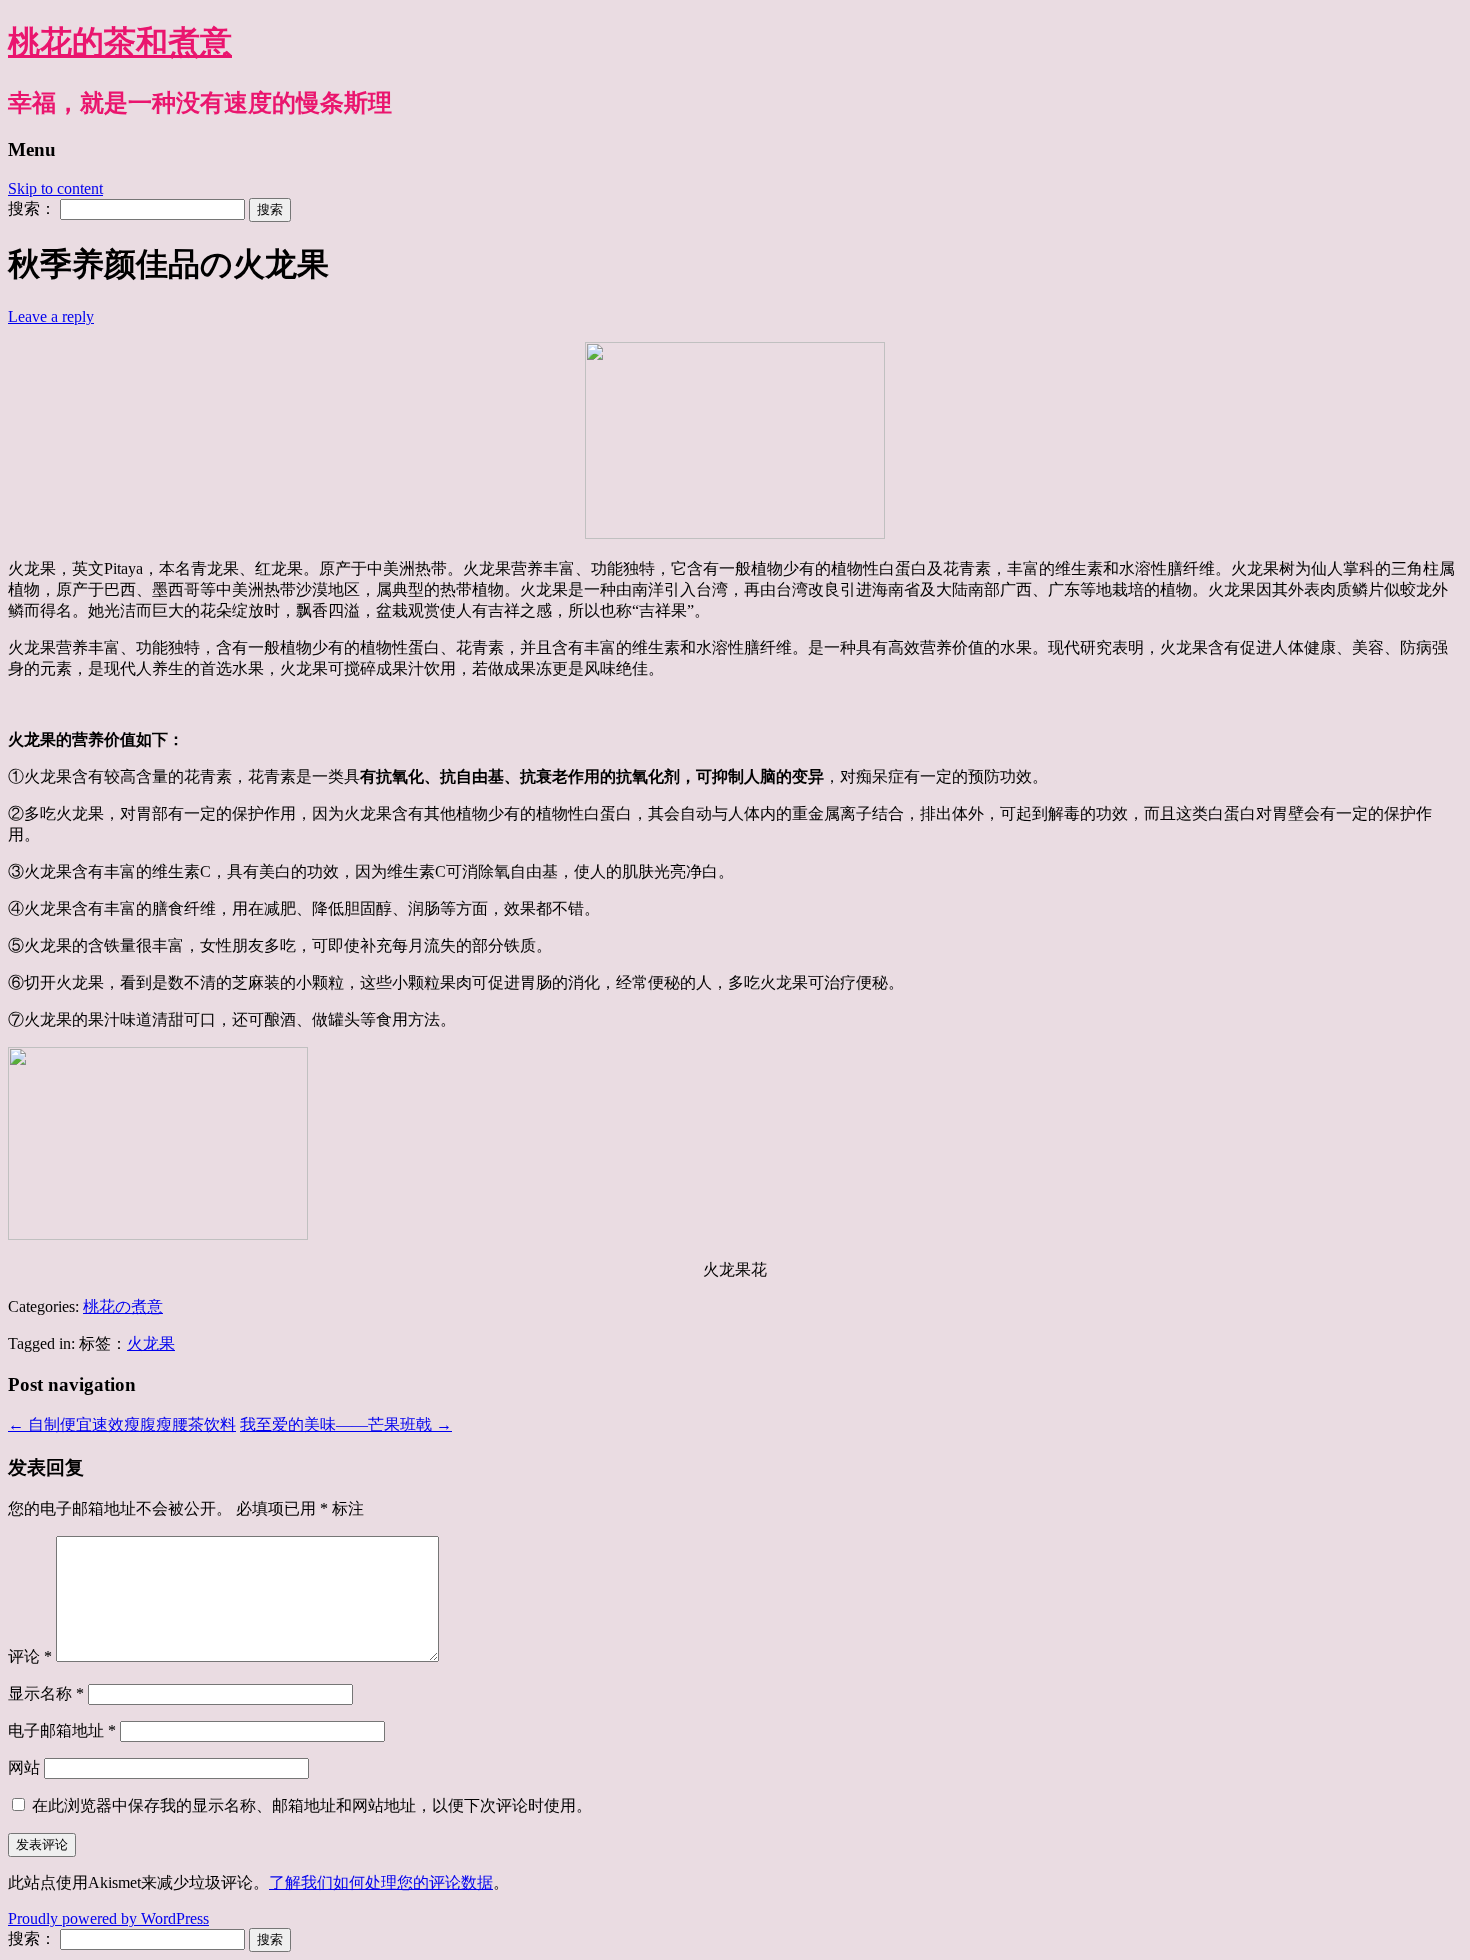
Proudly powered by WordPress (108, 1918)
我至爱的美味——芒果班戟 (346, 1424)
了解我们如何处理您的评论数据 (381, 1882)
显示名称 (46, 1693)
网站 (24, 1767)
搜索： (32, 208)
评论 (30, 1656)
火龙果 (151, 1343)
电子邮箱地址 (62, 1730)
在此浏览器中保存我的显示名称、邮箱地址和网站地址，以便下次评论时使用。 (312, 1805)
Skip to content (55, 188)
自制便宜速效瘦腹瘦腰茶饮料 (122, 1424)
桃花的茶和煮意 (120, 42)
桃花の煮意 (123, 1306)
